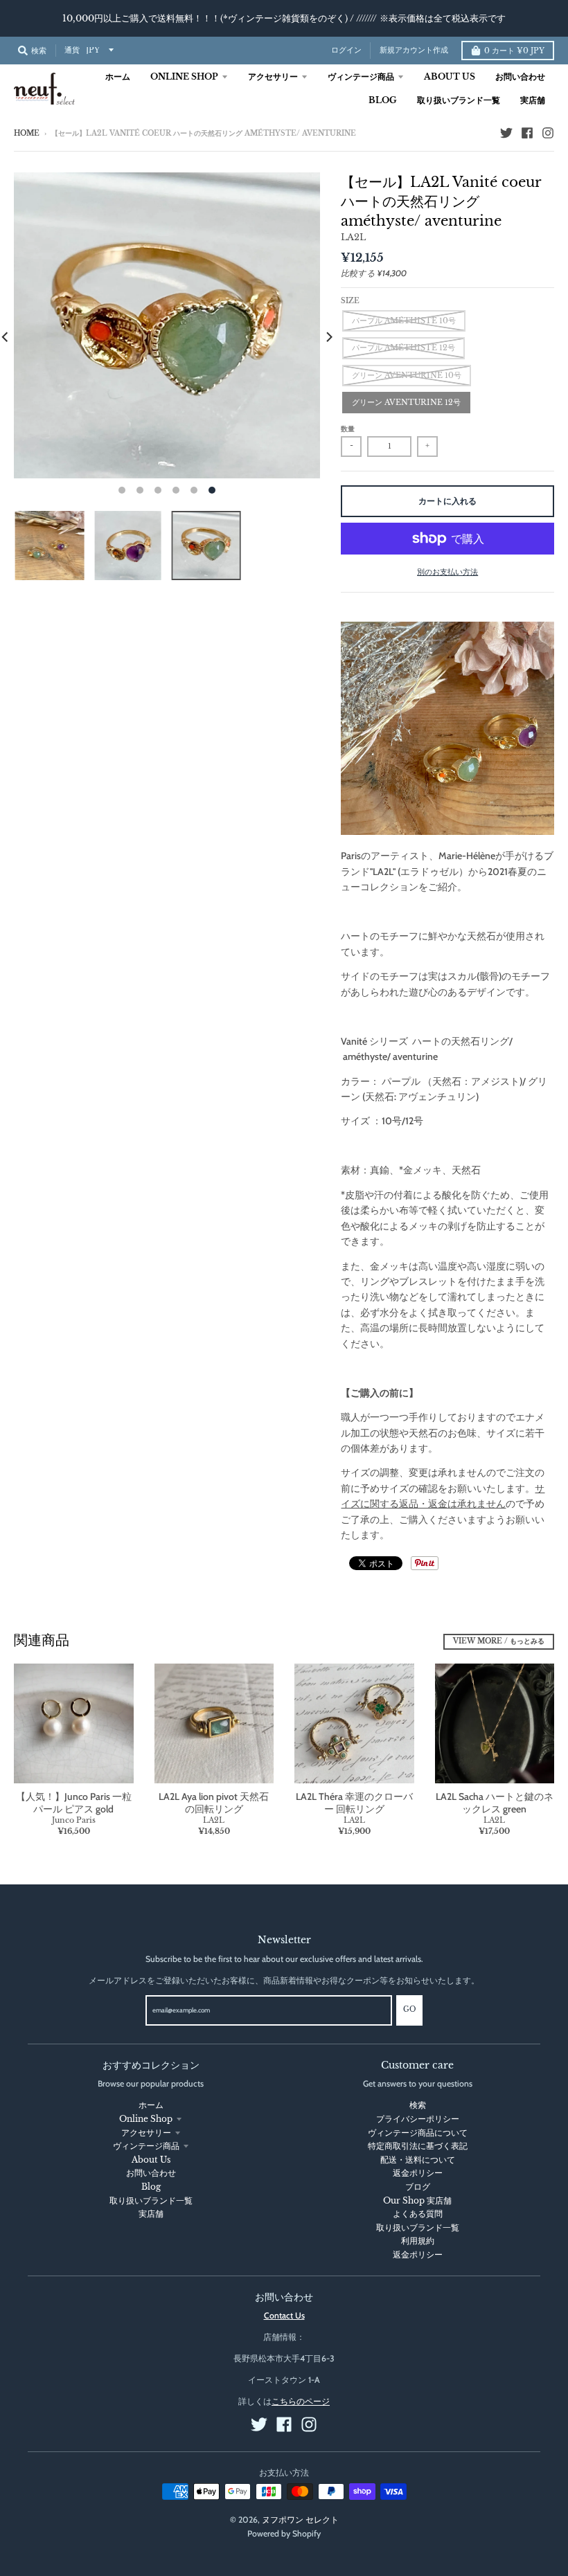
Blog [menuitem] (383, 100)
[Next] (328, 337)
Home (27, 134)
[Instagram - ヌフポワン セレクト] (548, 133)
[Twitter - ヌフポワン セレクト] (506, 133)
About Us (151, 2160)
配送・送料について (418, 2160)
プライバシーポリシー (418, 2119)
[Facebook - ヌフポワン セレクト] (527, 133)
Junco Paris (74, 1820)
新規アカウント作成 (414, 50)
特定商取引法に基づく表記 (418, 2146)
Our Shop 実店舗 (417, 2200)
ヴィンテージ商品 (146, 2146)
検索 (418, 2105)
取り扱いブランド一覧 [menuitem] (459, 100)
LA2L (353, 237)
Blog (151, 2187)
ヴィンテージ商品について (418, 2133)
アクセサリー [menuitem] (273, 76)
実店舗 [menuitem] (533, 100)
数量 (348, 429)
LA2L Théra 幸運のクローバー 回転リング (354, 1803)
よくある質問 (418, 2214)
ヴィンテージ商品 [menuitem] (361, 76)
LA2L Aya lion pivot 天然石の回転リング (214, 1803)
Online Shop (146, 2119)
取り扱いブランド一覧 (151, 2200)
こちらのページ (301, 2401)
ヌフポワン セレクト (300, 2520)
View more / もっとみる (499, 1641)
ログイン (346, 50)
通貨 (72, 50)
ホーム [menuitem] (118, 76)
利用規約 (418, 2241)
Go (409, 2010)
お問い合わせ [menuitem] (520, 76)
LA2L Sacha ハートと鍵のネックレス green (495, 1803)
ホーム (151, 2105)
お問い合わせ (151, 2173)
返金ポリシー (418, 2173)
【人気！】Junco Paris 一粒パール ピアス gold (74, 1803)
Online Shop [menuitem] (184, 76)
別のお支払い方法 (447, 572)
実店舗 (151, 2214)
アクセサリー (146, 2133)
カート (514, 51)
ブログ (418, 2187)
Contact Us (284, 2315)
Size (350, 301)
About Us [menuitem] (450, 76)
